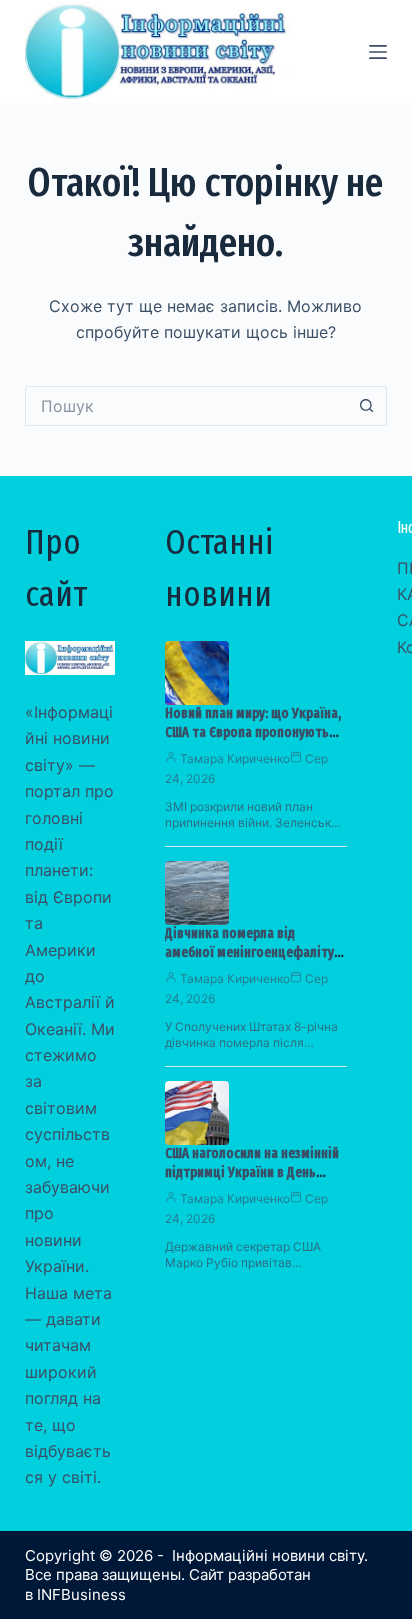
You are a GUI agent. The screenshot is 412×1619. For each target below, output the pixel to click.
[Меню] (378, 52)
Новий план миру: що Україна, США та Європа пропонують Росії (253, 732)
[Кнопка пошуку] (367, 406)
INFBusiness (81, 1594)
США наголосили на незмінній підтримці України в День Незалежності (252, 1172)
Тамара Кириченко (235, 758)
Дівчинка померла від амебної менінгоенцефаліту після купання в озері (249, 952)
